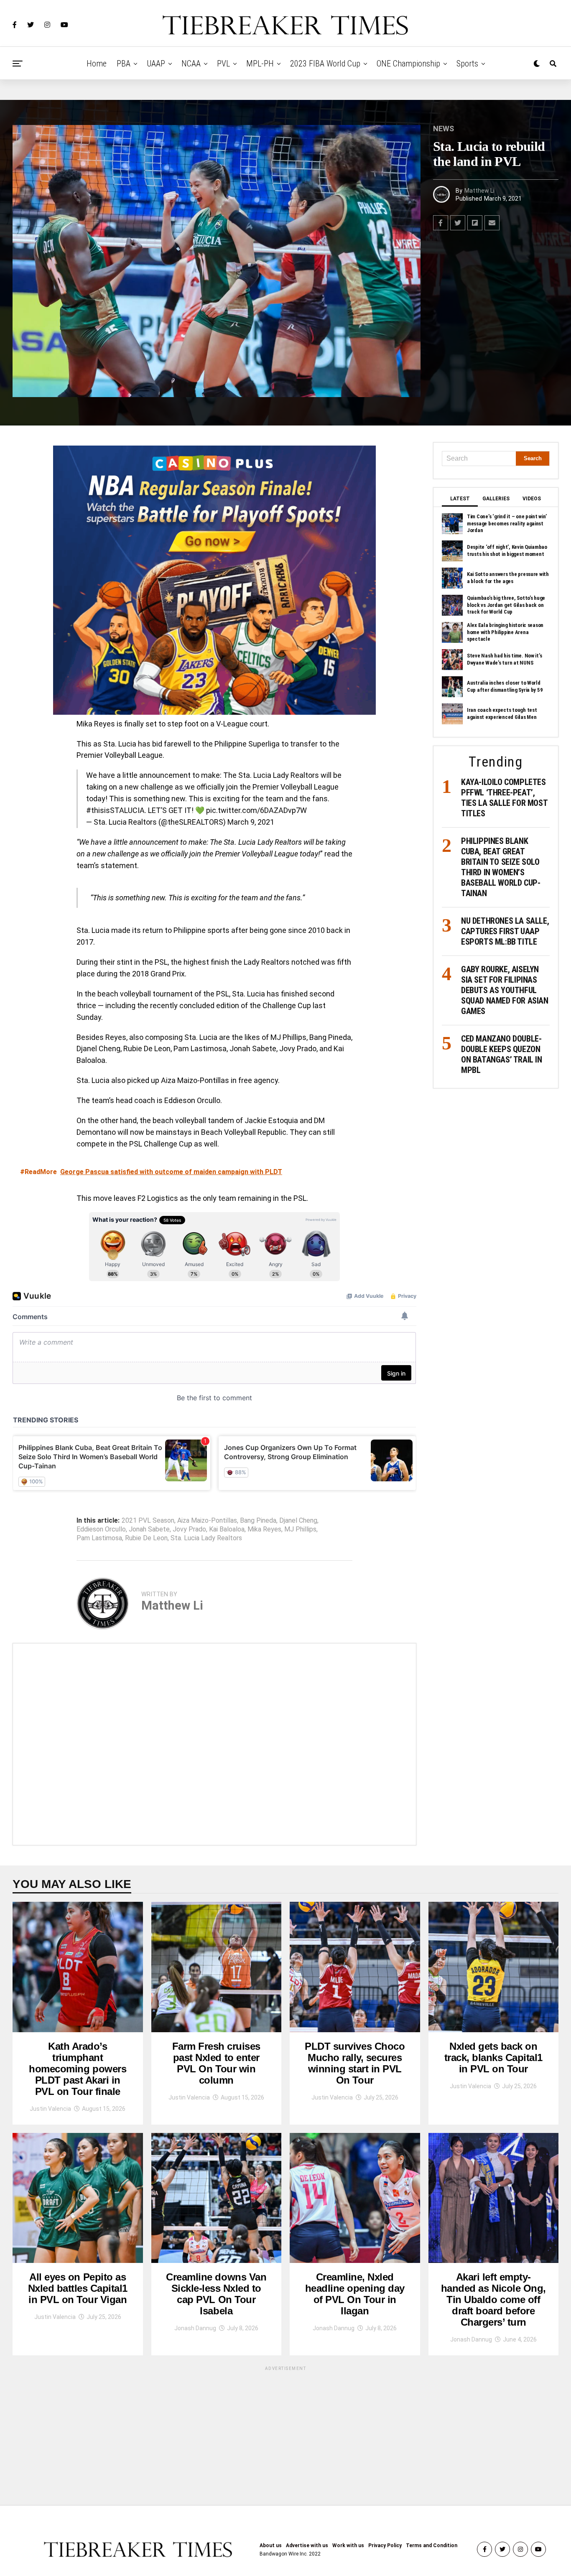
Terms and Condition (432, 2545)
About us (271, 2545)
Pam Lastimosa (99, 1538)
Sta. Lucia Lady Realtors (206, 1538)
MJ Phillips (300, 1529)
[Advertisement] (214, 1744)
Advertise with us (307, 2545)
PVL (223, 64)
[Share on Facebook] (441, 223)
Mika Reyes (264, 1529)
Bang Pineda (258, 1521)
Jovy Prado (189, 1529)
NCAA (191, 64)
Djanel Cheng (298, 1521)
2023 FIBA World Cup (325, 64)
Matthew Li (479, 191)
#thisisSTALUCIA (115, 810)
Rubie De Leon (146, 1538)
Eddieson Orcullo (101, 1529)
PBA (124, 64)
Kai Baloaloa (227, 1529)
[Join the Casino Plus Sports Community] (214, 580)
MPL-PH (260, 64)
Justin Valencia (50, 2109)
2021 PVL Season (148, 1521)
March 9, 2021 (251, 822)
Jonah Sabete (149, 1529)
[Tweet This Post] (458, 223)
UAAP (156, 64)
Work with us (348, 2545)
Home (97, 64)
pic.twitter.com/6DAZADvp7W (256, 810)
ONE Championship (408, 64)
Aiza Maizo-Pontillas (207, 1521)
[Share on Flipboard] (475, 223)
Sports (467, 64)
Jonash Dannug (195, 2328)
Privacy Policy (385, 2545)
